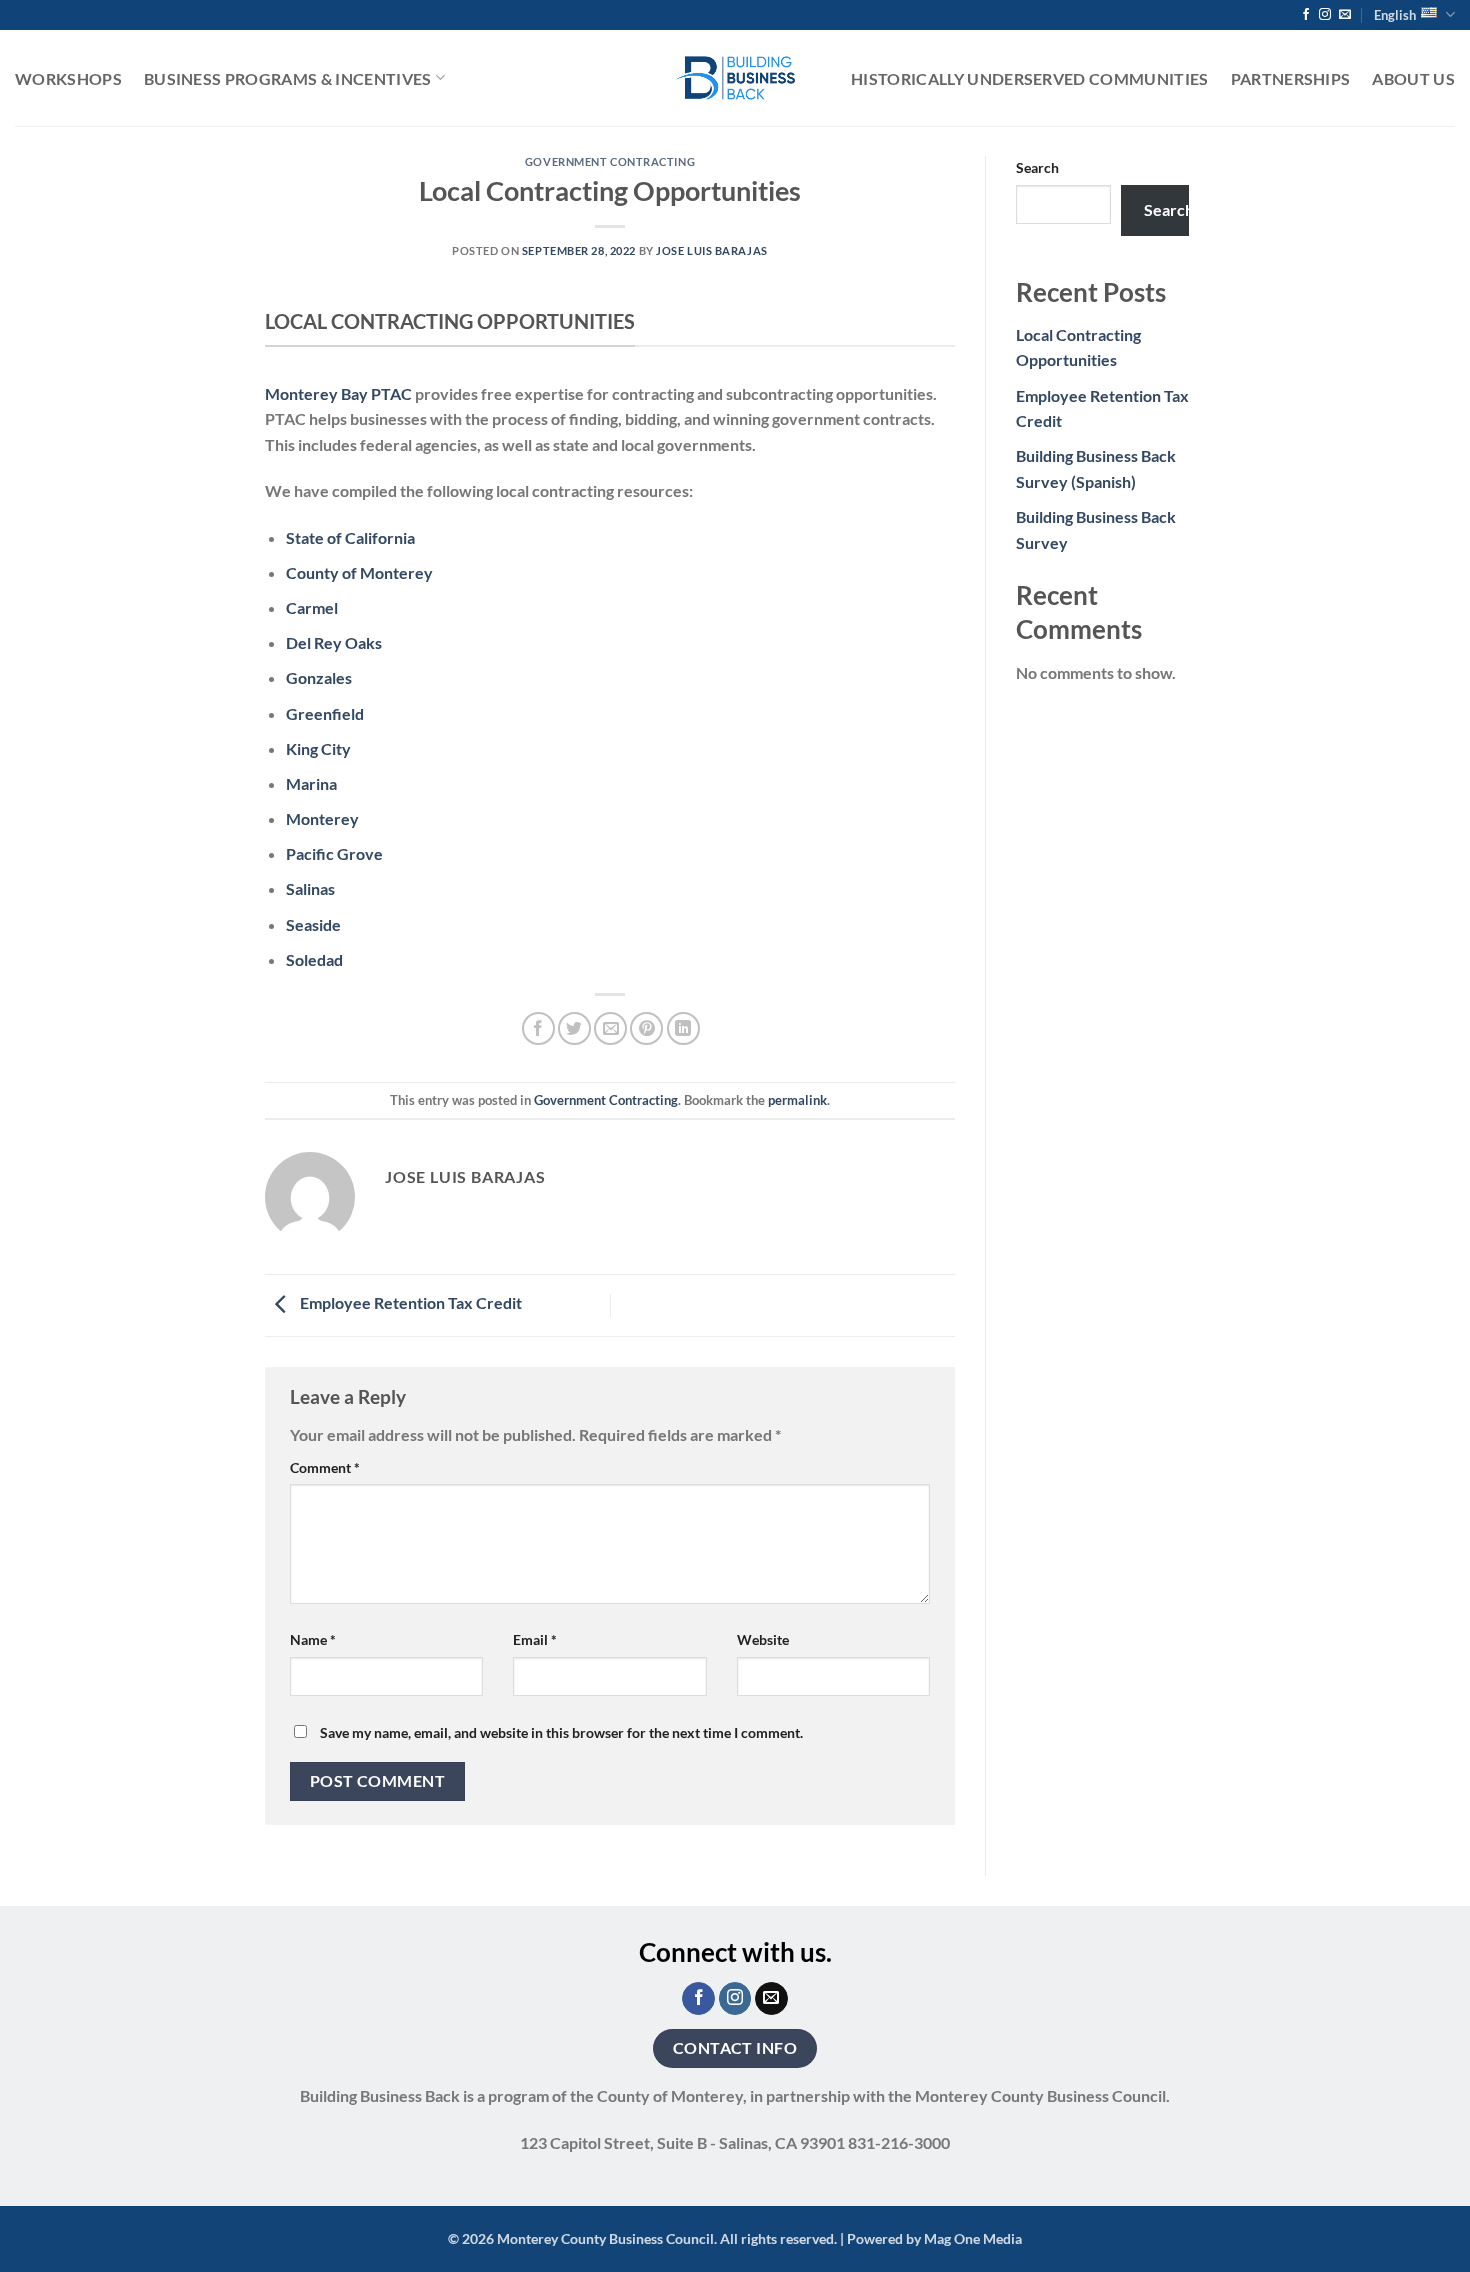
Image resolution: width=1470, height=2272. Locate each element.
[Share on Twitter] (574, 1028)
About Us (1413, 78)
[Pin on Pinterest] (646, 1028)
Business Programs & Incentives (288, 78)
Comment (325, 1467)
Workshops (68, 78)
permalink (797, 1100)
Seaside (313, 924)
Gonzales (319, 677)
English (1395, 15)
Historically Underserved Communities (1030, 78)
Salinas (310, 888)
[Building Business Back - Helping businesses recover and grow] (735, 77)
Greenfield (325, 713)
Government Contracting (610, 161)
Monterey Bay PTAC (338, 393)
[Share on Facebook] (538, 1028)
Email (535, 1639)
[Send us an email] (1345, 15)
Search (1037, 167)
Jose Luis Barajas (712, 250)
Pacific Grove (334, 853)
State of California (350, 537)
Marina (311, 783)
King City (318, 748)
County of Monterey (359, 572)
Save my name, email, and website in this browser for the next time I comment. (561, 1732)
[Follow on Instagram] (1325, 15)
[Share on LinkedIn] (683, 1028)
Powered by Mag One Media (934, 2238)
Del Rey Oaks (334, 642)
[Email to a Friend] (610, 1028)
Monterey (322, 818)
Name (313, 1639)
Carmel (312, 607)
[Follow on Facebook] (1306, 15)
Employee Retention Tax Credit (409, 1302)
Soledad (314, 959)
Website (763, 1639)
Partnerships (1291, 78)
